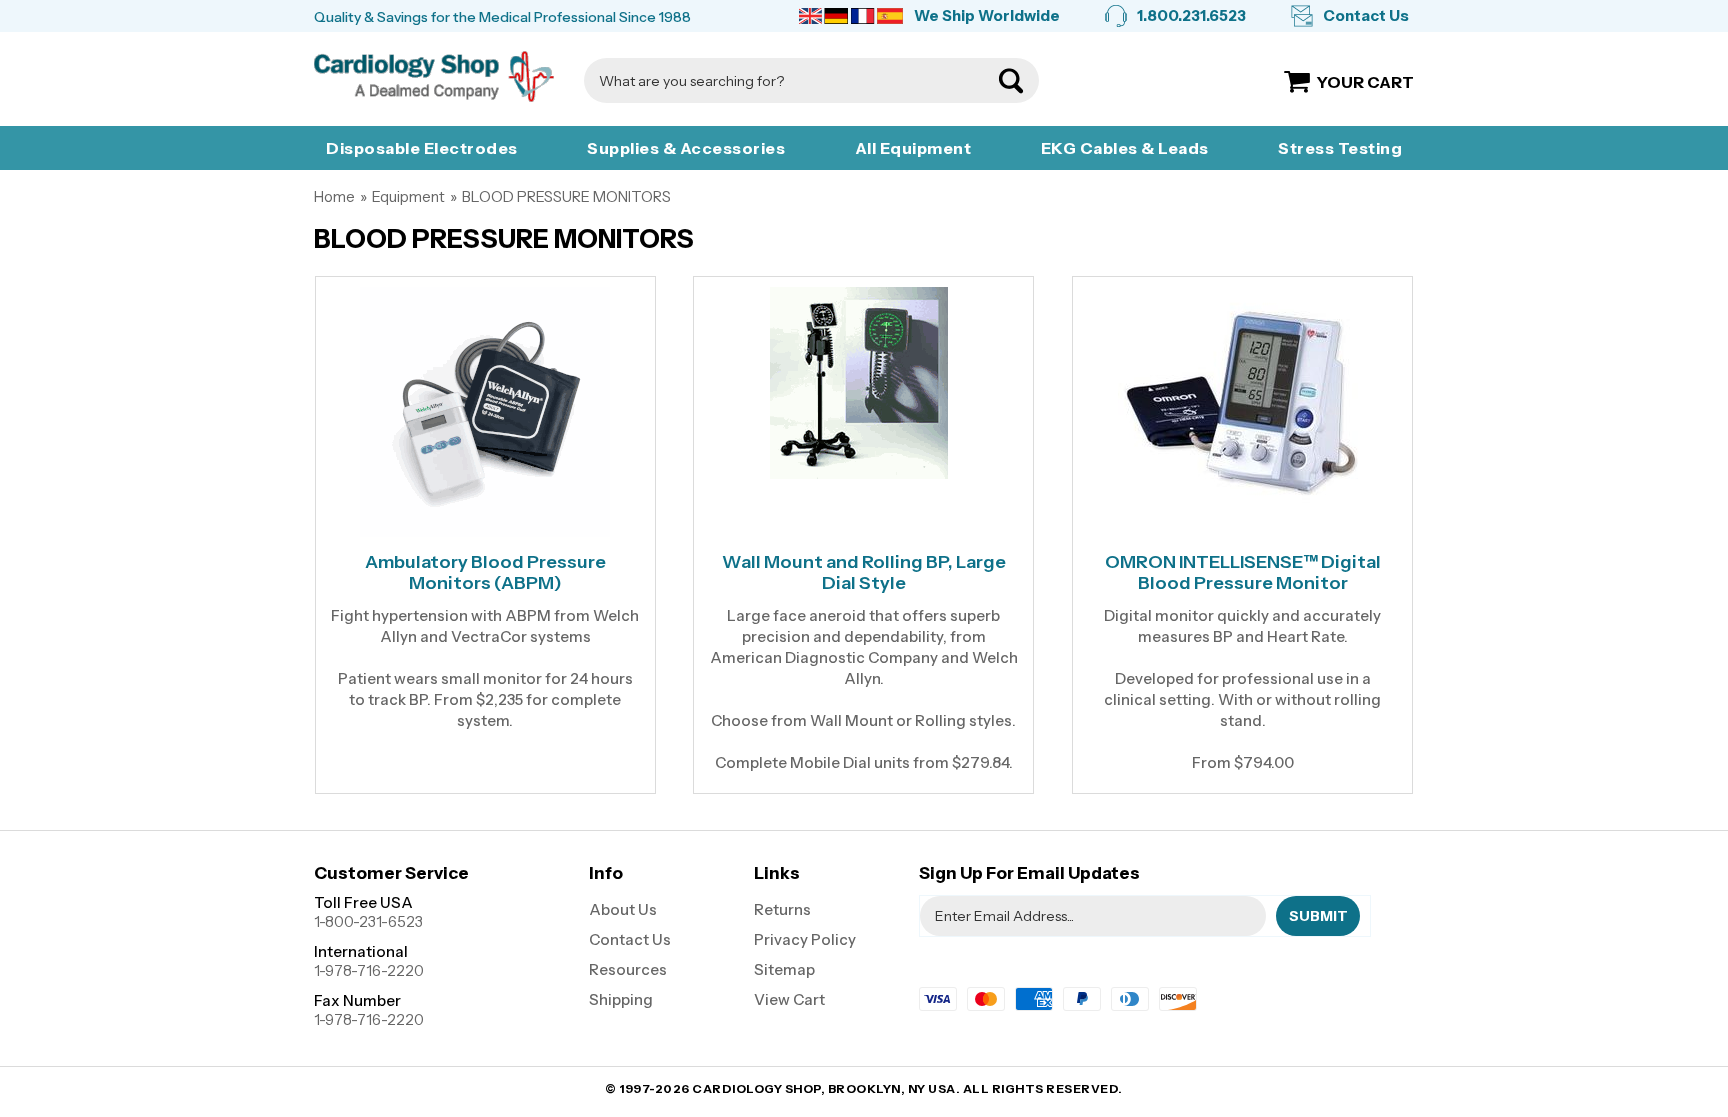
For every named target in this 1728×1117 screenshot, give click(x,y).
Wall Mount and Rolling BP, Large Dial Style (864, 573)
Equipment (408, 196)
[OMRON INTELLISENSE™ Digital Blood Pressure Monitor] (1242, 399)
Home (334, 196)
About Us (623, 909)
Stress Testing (1340, 148)
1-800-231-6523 (368, 921)
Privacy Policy (805, 939)
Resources (628, 969)
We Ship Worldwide (987, 15)
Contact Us (1366, 15)
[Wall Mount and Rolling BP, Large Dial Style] (863, 383)
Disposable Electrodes (422, 148)
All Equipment (913, 148)
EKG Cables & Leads (1125, 148)
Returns (782, 909)
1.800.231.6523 (1191, 15)
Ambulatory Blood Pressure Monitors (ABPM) (485, 573)
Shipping (621, 999)
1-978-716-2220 (369, 970)
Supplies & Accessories (686, 148)
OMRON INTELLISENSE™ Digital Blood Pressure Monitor (1243, 573)
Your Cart (1365, 82)
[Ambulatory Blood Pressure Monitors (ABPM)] (485, 412)
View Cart (789, 999)
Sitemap (784, 969)
